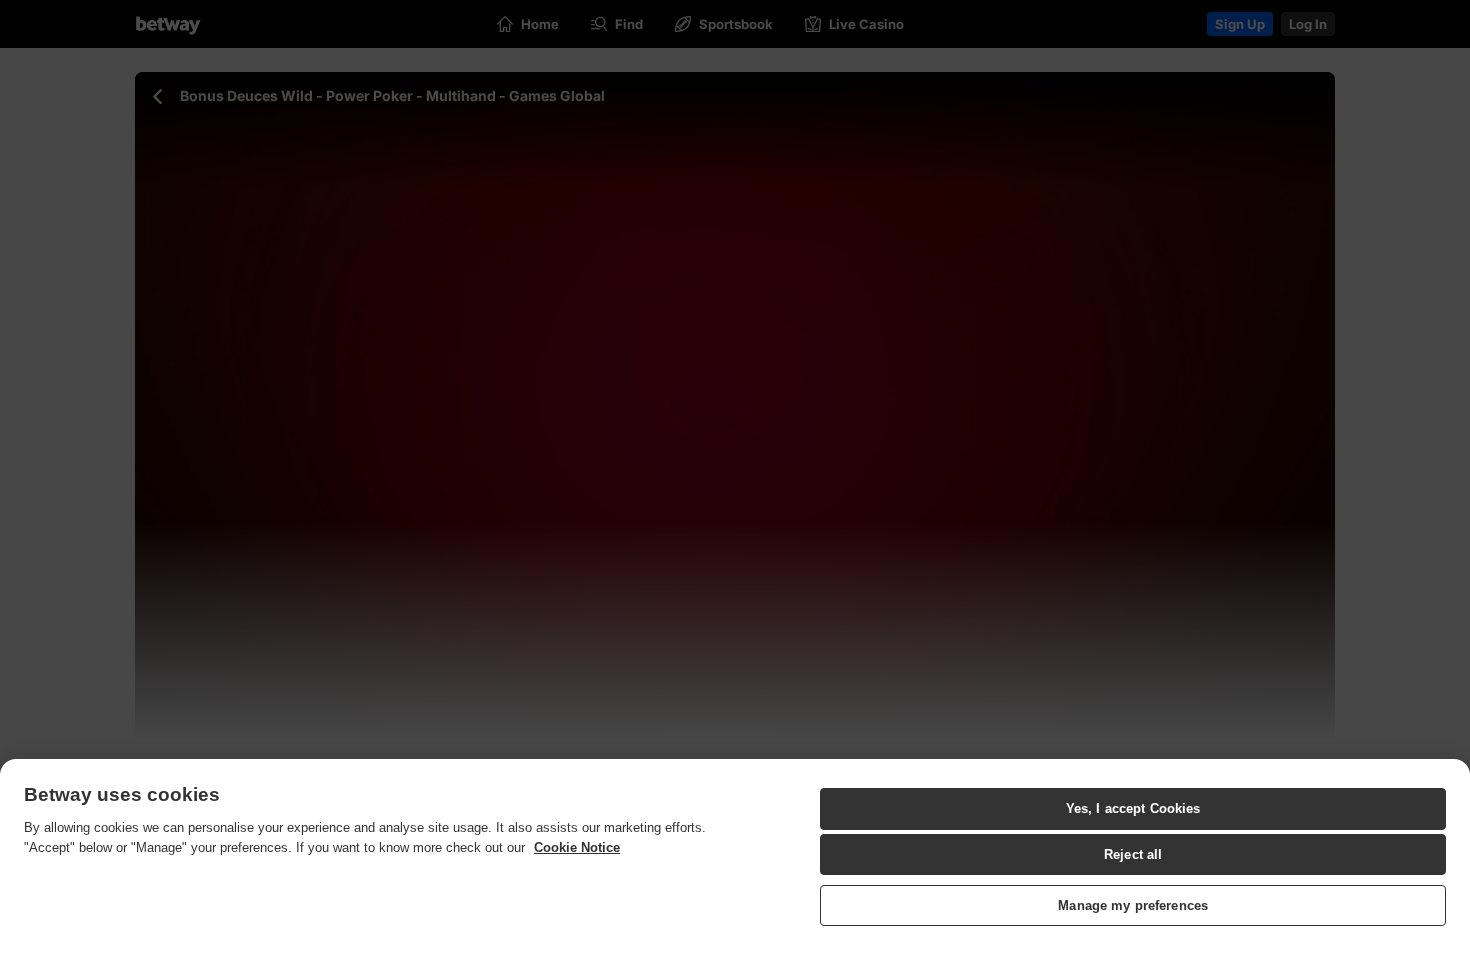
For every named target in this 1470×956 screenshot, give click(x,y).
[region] (735, 857)
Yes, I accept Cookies (1133, 808)
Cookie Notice (577, 847)
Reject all (1133, 854)
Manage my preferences (1133, 905)
